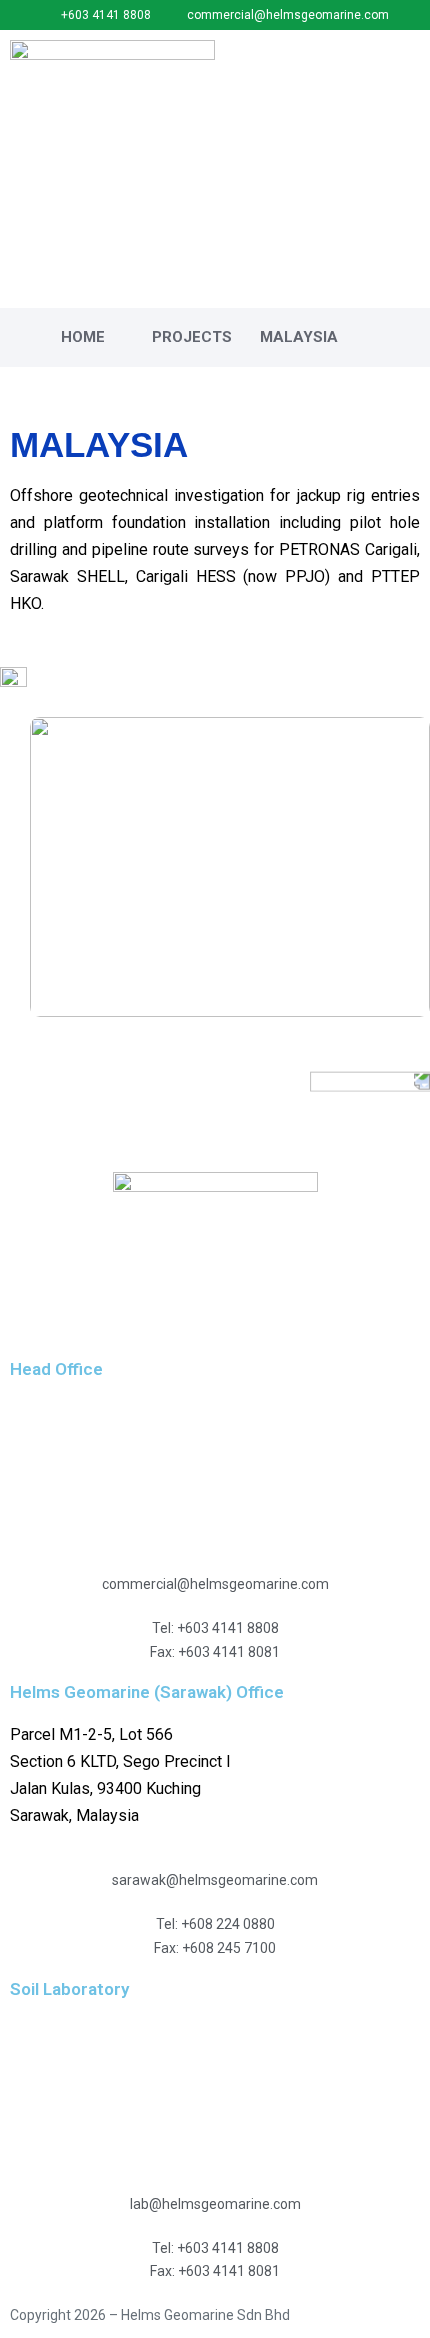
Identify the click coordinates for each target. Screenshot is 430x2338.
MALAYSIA (299, 337)
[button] (406, 56)
